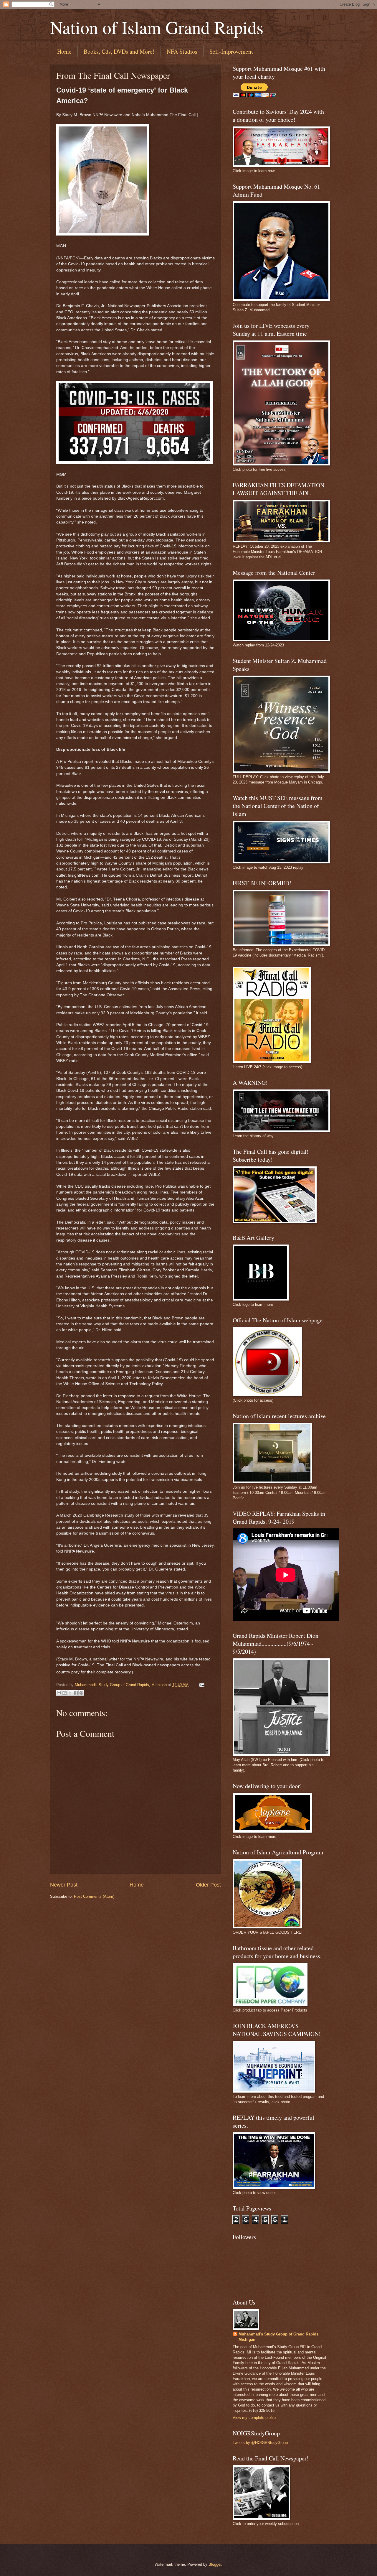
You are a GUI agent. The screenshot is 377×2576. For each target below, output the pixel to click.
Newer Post (64, 1885)
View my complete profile (254, 2418)
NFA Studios (182, 51)
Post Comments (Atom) (94, 1896)
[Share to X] (70, 1693)
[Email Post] (201, 1685)
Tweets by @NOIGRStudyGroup (260, 2443)
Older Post (208, 1885)
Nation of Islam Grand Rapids (157, 27)
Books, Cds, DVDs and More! (119, 51)
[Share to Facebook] (76, 1693)
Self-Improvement (231, 51)
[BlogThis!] (65, 1693)
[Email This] (59, 1693)
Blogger (215, 2564)
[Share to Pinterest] (81, 1693)
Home (64, 51)
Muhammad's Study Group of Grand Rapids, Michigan (279, 2337)
